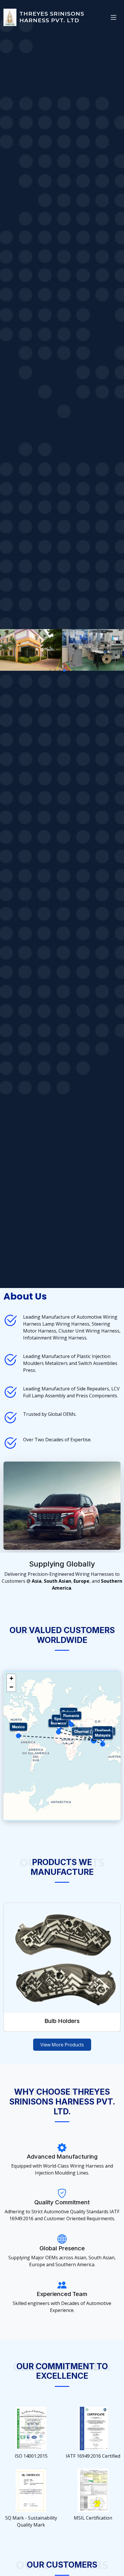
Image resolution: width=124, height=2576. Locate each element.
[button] (50, 670)
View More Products (62, 2045)
